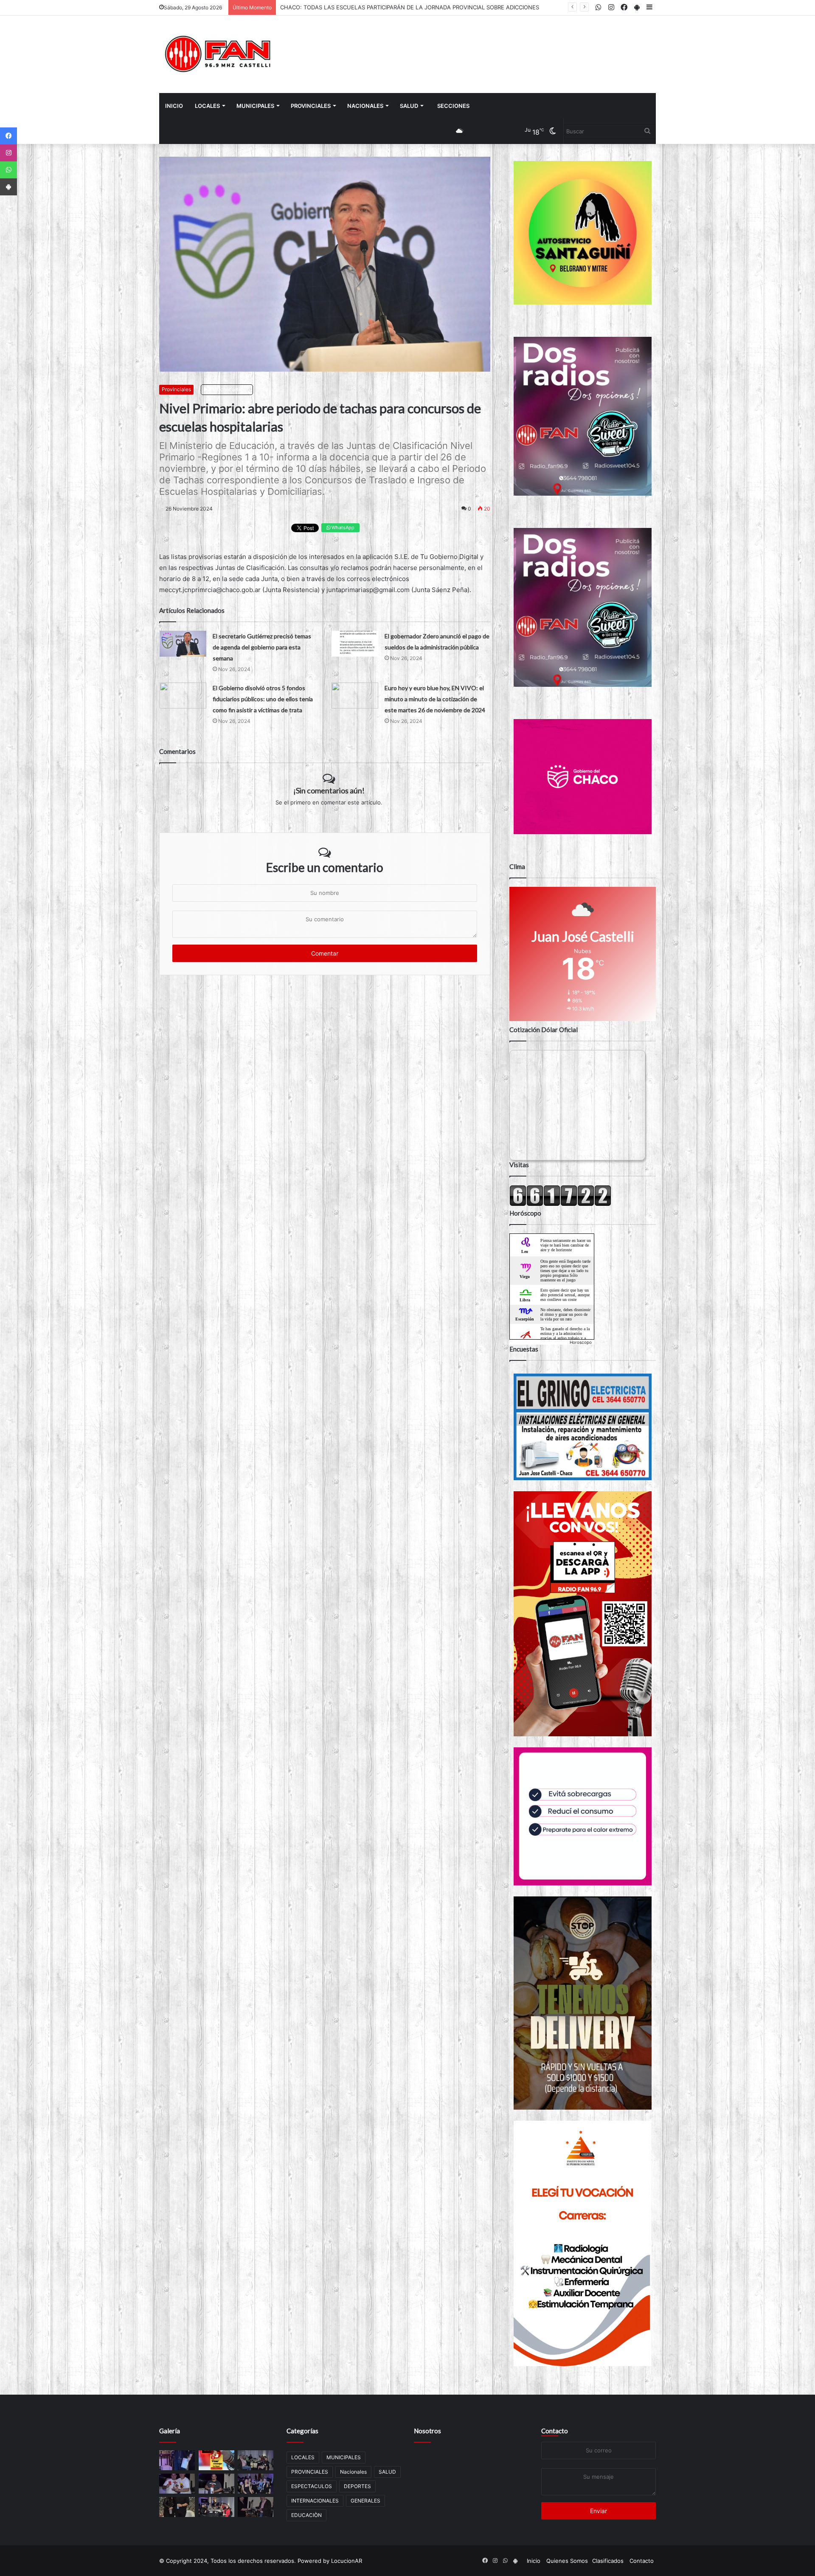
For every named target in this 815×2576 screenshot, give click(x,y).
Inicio (174, 106)
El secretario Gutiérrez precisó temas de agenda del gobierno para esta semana (262, 647)
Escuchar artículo (229, 389)
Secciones (453, 106)
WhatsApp (342, 528)
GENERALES (365, 2501)
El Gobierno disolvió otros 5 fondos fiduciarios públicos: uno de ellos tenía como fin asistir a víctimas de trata (263, 699)
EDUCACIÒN (306, 2515)
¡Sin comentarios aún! (329, 790)
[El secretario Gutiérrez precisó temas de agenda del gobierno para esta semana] (183, 644)
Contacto (555, 2431)
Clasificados (608, 2561)
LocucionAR (347, 2561)
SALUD (409, 106)
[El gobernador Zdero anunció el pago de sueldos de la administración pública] (355, 644)
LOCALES (207, 106)
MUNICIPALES (255, 106)
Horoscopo (581, 1342)
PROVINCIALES (311, 106)
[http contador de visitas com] (560, 1204)
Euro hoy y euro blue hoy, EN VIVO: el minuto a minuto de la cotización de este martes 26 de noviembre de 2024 (435, 699)
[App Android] (8, 187)
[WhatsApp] (8, 170)
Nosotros (427, 2431)
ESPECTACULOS (312, 2486)
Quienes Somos (567, 2561)
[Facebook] (8, 136)
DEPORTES (357, 2486)
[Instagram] (8, 153)
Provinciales (176, 389)
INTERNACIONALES (315, 2501)
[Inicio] (219, 54)
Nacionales (365, 106)
